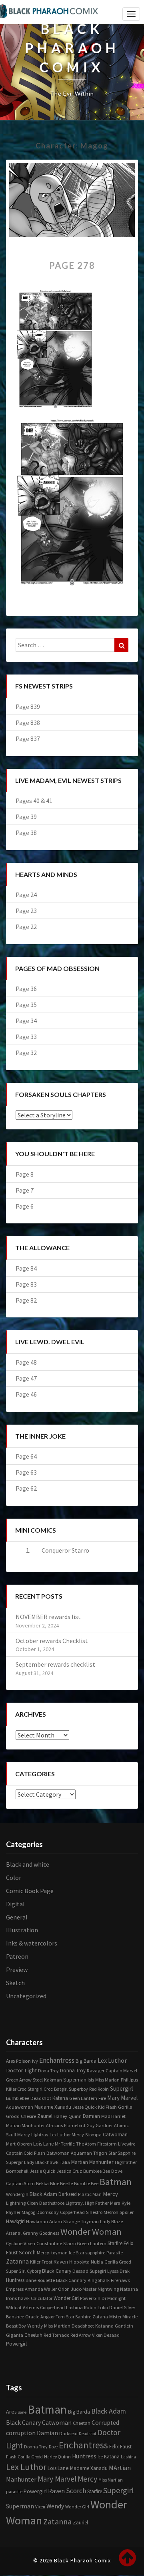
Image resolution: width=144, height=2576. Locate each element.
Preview (17, 1970)
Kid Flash (107, 2107)
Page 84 (26, 1268)
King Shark (99, 2280)
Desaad (80, 2271)
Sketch (15, 1983)
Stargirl (35, 2089)
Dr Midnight (114, 2298)
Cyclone (14, 2243)
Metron (111, 2212)
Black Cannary (71, 2280)
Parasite (115, 2253)
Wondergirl (17, 2194)
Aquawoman (20, 2107)
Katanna (104, 2326)
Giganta (15, 2335)
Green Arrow (19, 2080)
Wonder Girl (66, 2298)
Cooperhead (52, 2307)
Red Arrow (81, 2335)
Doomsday (48, 2212)
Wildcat (14, 2307)
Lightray (40, 2135)
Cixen (32, 2203)
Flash (40, 2153)
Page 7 (25, 1190)
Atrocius (54, 2125)
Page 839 (28, 707)
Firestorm (107, 2144)
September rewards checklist (55, 1664)
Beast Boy (16, 2326)
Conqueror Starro (65, 1550)
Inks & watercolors (32, 1943)
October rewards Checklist (52, 1641)
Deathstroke (52, 2203)
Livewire (127, 2144)
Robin (90, 2307)
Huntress (15, 2280)
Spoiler (127, 2212)
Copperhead (72, 2212)
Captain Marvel (121, 2071)
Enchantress (57, 2060)
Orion (64, 2289)
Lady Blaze (111, 2221)
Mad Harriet (113, 2116)
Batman (116, 2182)
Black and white (28, 1864)
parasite (14, 2492)
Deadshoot (83, 2326)
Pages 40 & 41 (34, 801)
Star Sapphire (122, 2153)
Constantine (49, 2243)
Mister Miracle (123, 2317)
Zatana (100, 2317)
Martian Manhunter (92, 2162)
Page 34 (26, 1021)
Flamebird (75, 2125)
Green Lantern (92, 2243)
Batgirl (61, 2089)
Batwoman (58, 2153)
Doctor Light (21, 2070)
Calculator (42, 2298)
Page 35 (26, 1005)
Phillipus (129, 2080)
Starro (69, 2243)
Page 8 (25, 1174)
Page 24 (26, 895)
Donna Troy (73, 2071)
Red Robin (99, 2089)
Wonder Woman (91, 2232)
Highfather (126, 2162)
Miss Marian (107, 2080)
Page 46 (26, 1394)
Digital (15, 1904)
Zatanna (17, 2261)
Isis (91, 2080)
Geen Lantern (83, 2098)
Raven (61, 2262)
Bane (31, 2280)
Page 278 (72, 265)
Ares (10, 2061)
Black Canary (57, 2271)
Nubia (97, 2262)
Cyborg (34, 2271)
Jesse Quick (85, 2107)
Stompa (93, 2135)
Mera (115, 2203)
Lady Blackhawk (41, 2162)
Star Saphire (79, 2317)
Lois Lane (43, 2144)
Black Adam (43, 2194)
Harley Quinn (68, 2116)
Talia (65, 2162)
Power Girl (90, 2298)
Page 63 (26, 1472)
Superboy (78, 2089)
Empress (15, 2289)
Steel (38, 2080)
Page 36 (26, 989)
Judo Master (84, 2289)
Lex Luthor (112, 2060)
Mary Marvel (122, 2098)
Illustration (22, 1930)
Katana (60, 2098)
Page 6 (25, 1206)
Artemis (31, 2307)
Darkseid (68, 2194)
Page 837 (28, 739)
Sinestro (94, 2212)
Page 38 (26, 833)
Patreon (17, 1956)
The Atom (86, 2144)
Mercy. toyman (52, 2253)
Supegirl (98, 2271)
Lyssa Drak (118, 2271)
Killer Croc (16, 2089)
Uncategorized (26, 1996)
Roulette (46, 2280)
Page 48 (26, 1362)
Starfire (115, 2243)
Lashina (74, 2307)
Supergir (14, 2162)
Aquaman (81, 2153)
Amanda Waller (41, 2289)
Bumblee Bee (97, 2171)
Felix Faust (120, 2447)
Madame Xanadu (53, 2107)
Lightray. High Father (87, 2203)
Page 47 (26, 1378)
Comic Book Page (30, 1891)
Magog (28, 2212)
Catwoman (115, 2135)
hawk (24, 2298)
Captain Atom (20, 2183)
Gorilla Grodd (30, 2457)
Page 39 (26, 817)
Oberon (24, 2144)
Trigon (100, 2153)
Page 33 (26, 1037)
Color (14, 1877)
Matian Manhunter (25, 2125)
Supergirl (121, 2089)
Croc (48, 2089)
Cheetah (33, 2335)
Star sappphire (91, 2253)
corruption (21, 2433)
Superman (75, 2080)
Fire (102, 2098)
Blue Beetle (61, 2183)
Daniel (116, 2307)
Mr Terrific (65, 2144)
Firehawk (120, 2280)
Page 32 (26, 1053)
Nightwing (108, 2289)
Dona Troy (48, 2071)
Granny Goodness (41, 2233)
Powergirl (16, 2344)
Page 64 (26, 1456)
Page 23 (26, 911)
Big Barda (86, 2061)
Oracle (32, 2317)
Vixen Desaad (106, 2335)
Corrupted (105, 2423)
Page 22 (26, 927)
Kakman (53, 2080)
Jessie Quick (42, 2171)
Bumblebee (18, 2098)
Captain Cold (19, 2153)
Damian (91, 2116)
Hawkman (37, 2221)
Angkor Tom (53, 2317)
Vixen (29, 2243)
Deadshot (41, 2098)
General (17, 1917)
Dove (117, 2171)
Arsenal (14, 2233)
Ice (72, 2252)
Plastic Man (90, 2194)
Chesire (28, 2116)
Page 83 (26, 1284)
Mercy (110, 2194)
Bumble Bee (86, 2183)
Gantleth (124, 2326)
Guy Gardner (100, 2125)
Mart (11, 2144)
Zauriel (45, 2116)
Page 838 (28, 723)
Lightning (16, 2203)
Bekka (42, 2183)
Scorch (27, 2252)
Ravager (96, 2071)
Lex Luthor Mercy (67, 2135)
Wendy (35, 2326)
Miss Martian (57, 2326)
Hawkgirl (15, 2221)
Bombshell (17, 2171)
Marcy (24, 2135)
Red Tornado (56, 2335)
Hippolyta (79, 2262)
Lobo (103, 2307)
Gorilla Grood (118, 2262)
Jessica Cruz (69, 2171)
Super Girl (16, 2271)
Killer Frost (41, 2262)
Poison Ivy (27, 2061)
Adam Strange (64, 2221)
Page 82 (26, 1300)
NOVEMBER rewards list (48, 1617)
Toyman (90, 2221)
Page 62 (26, 1488)
